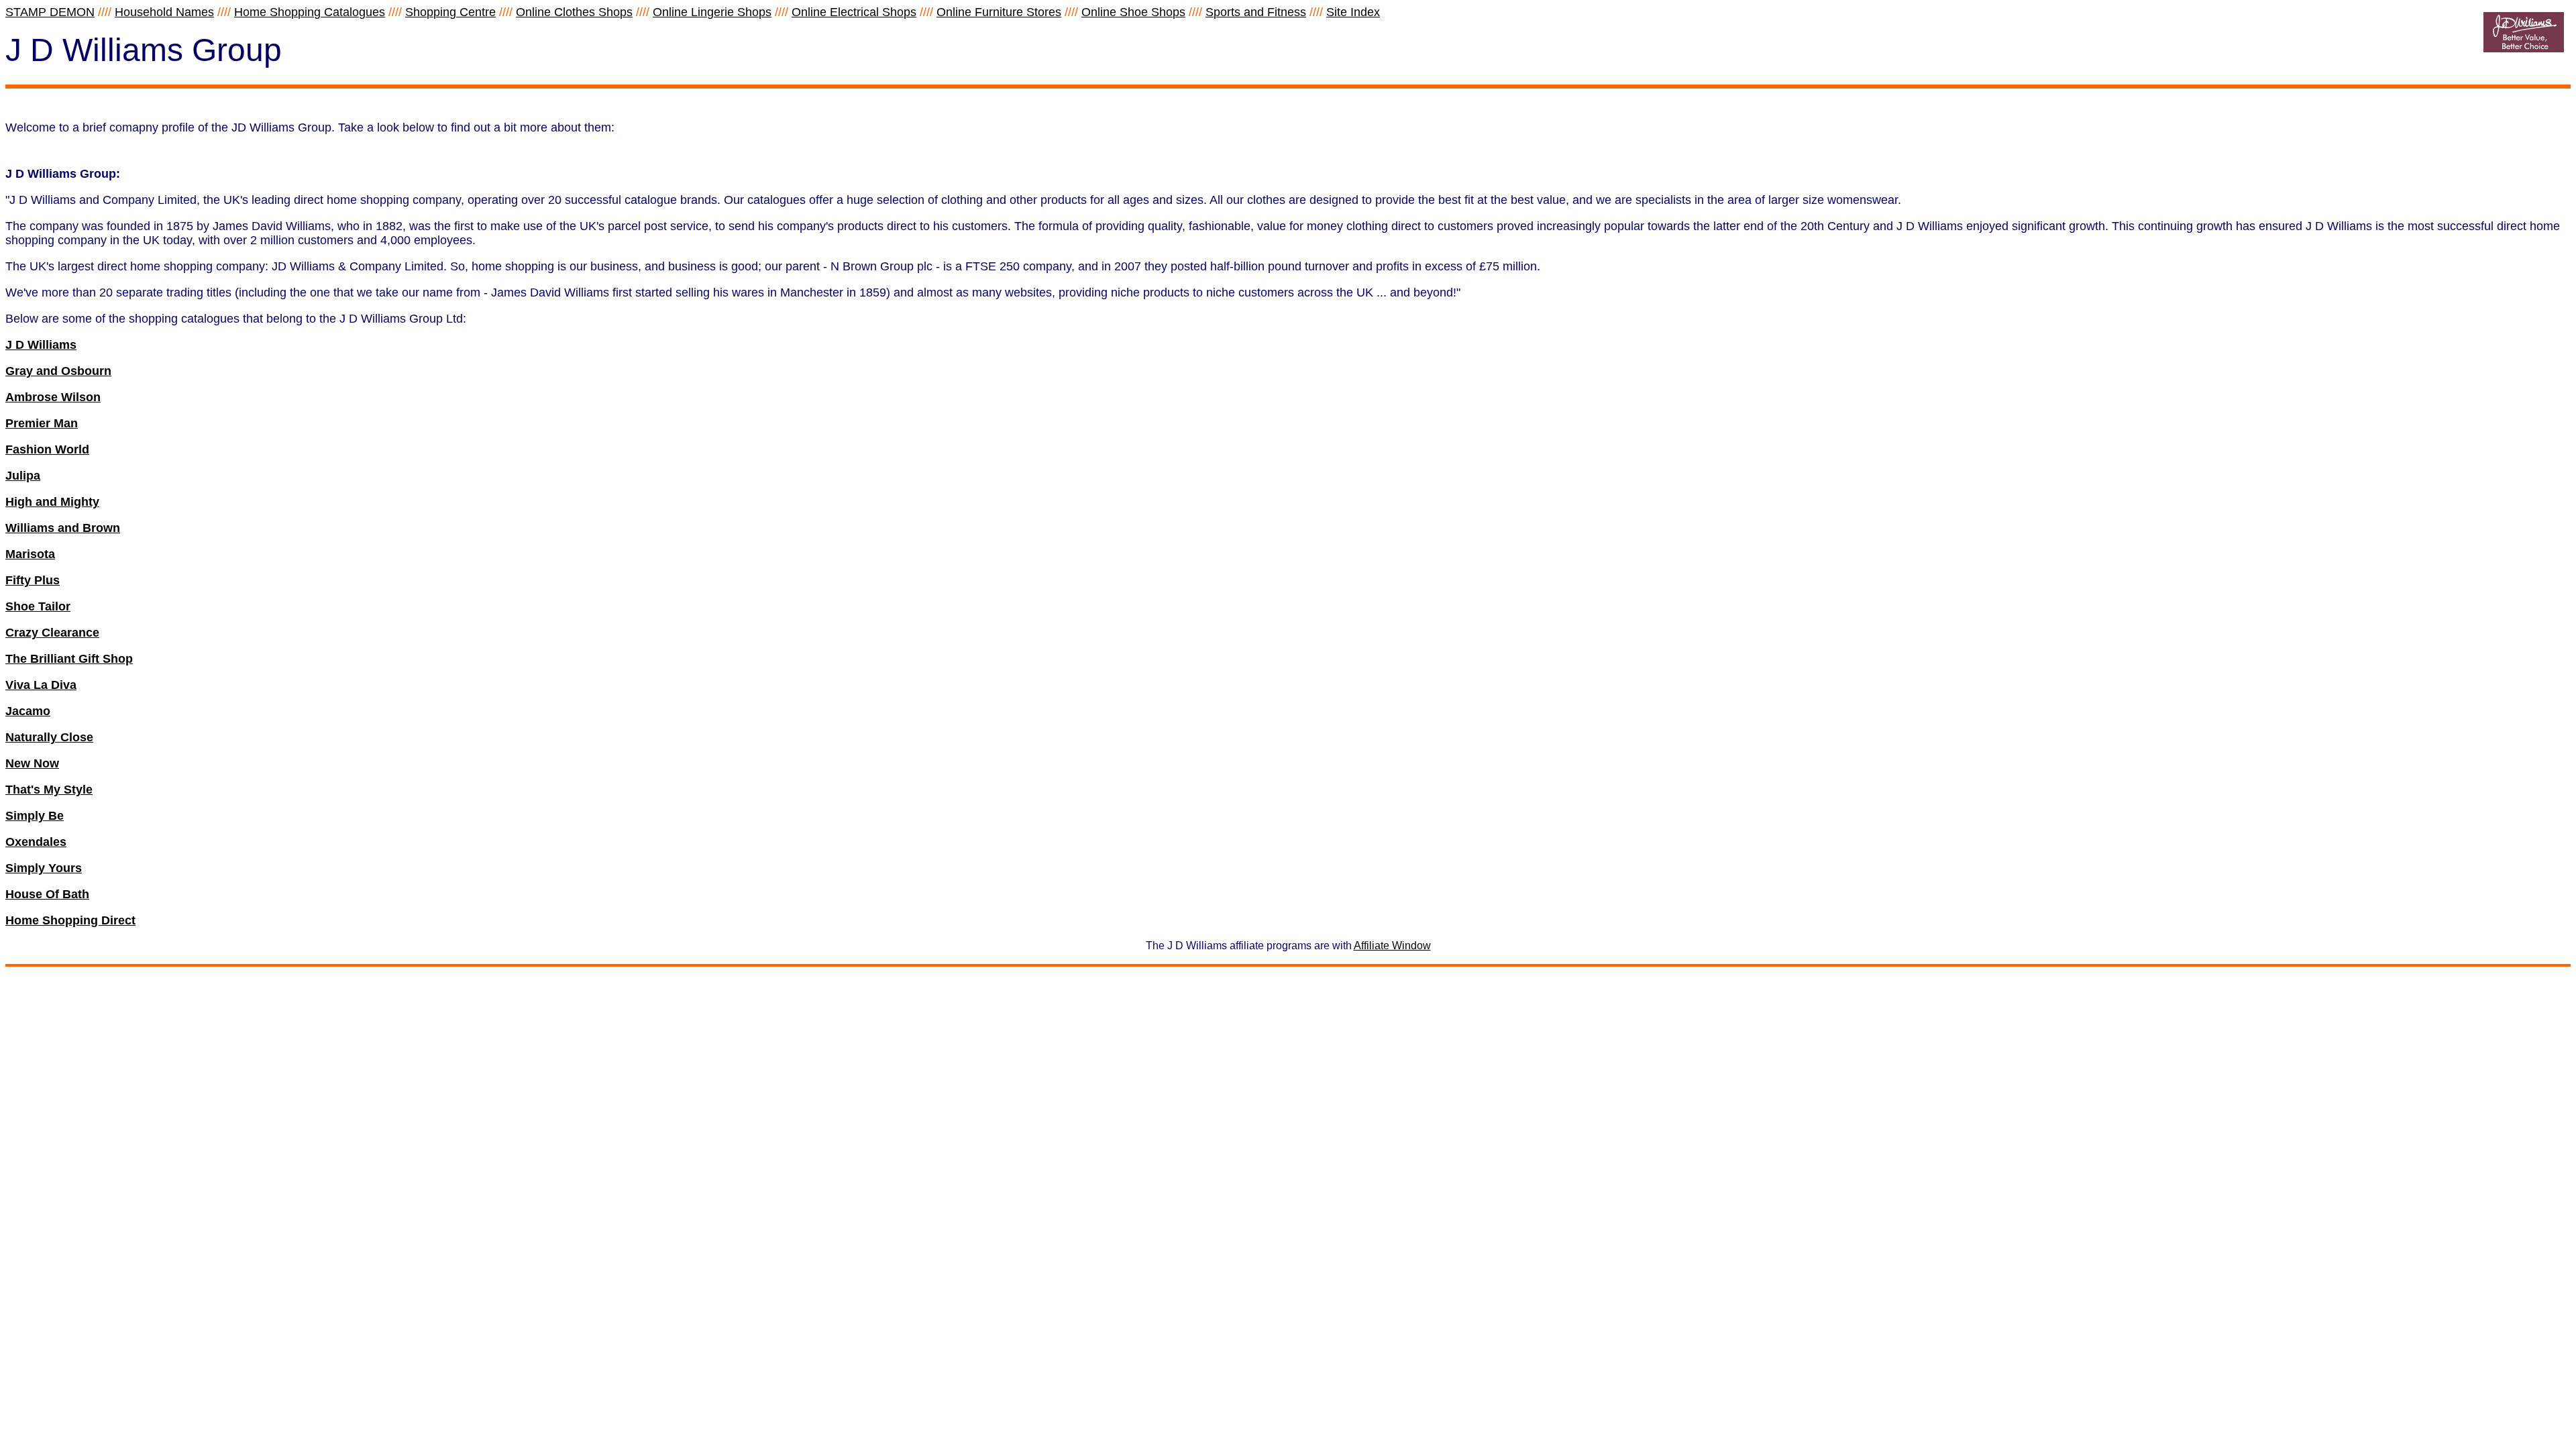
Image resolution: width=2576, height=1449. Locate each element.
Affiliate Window (1392, 946)
